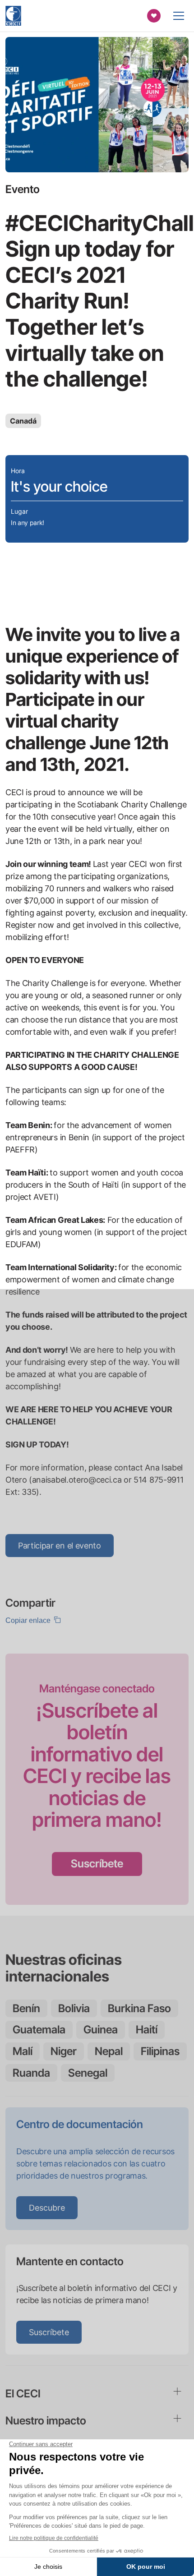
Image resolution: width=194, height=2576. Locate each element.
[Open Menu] (179, 16)
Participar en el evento (60, 1546)
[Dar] (154, 16)
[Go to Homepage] (13, 16)
